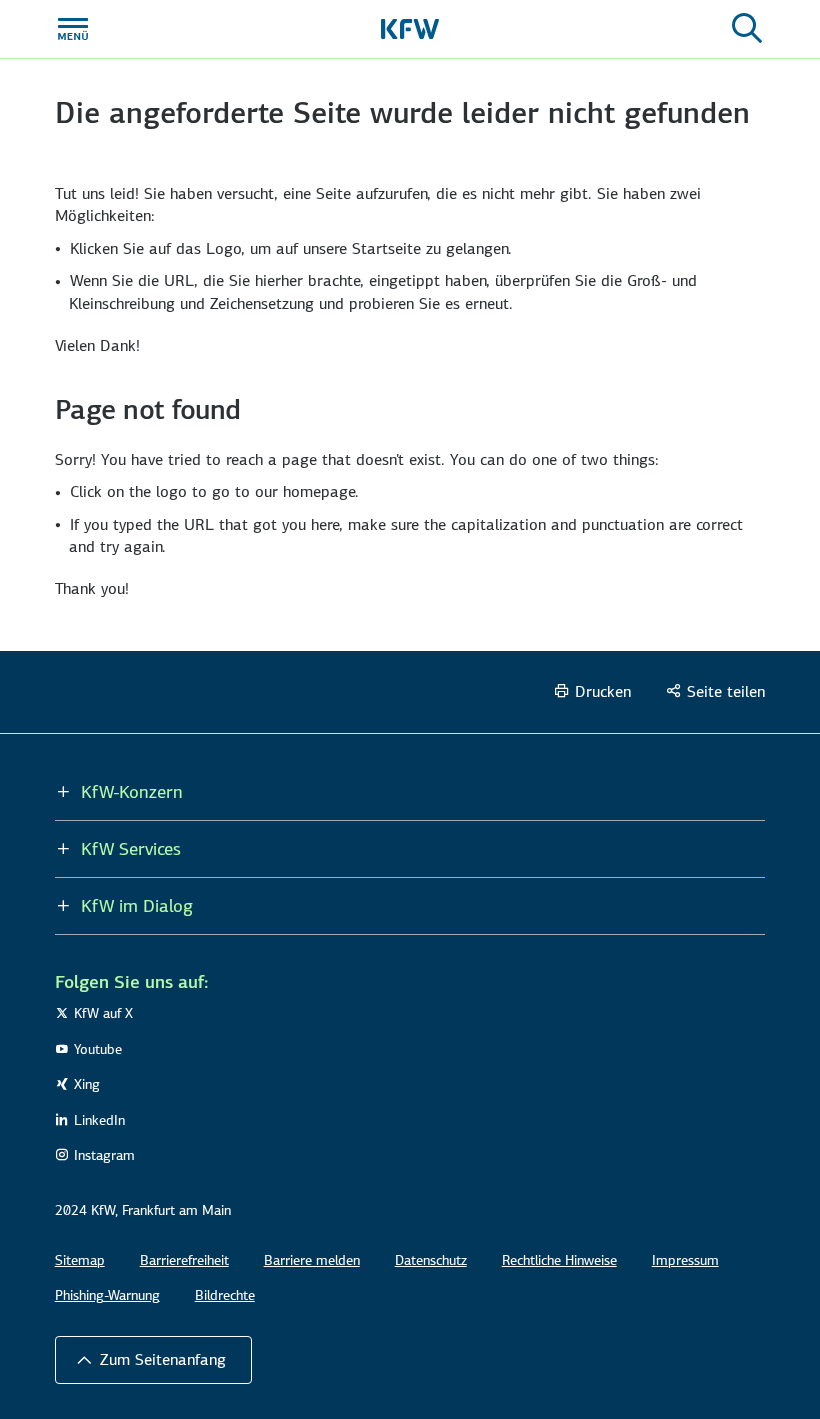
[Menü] (73, 29)
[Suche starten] (747, 29)
